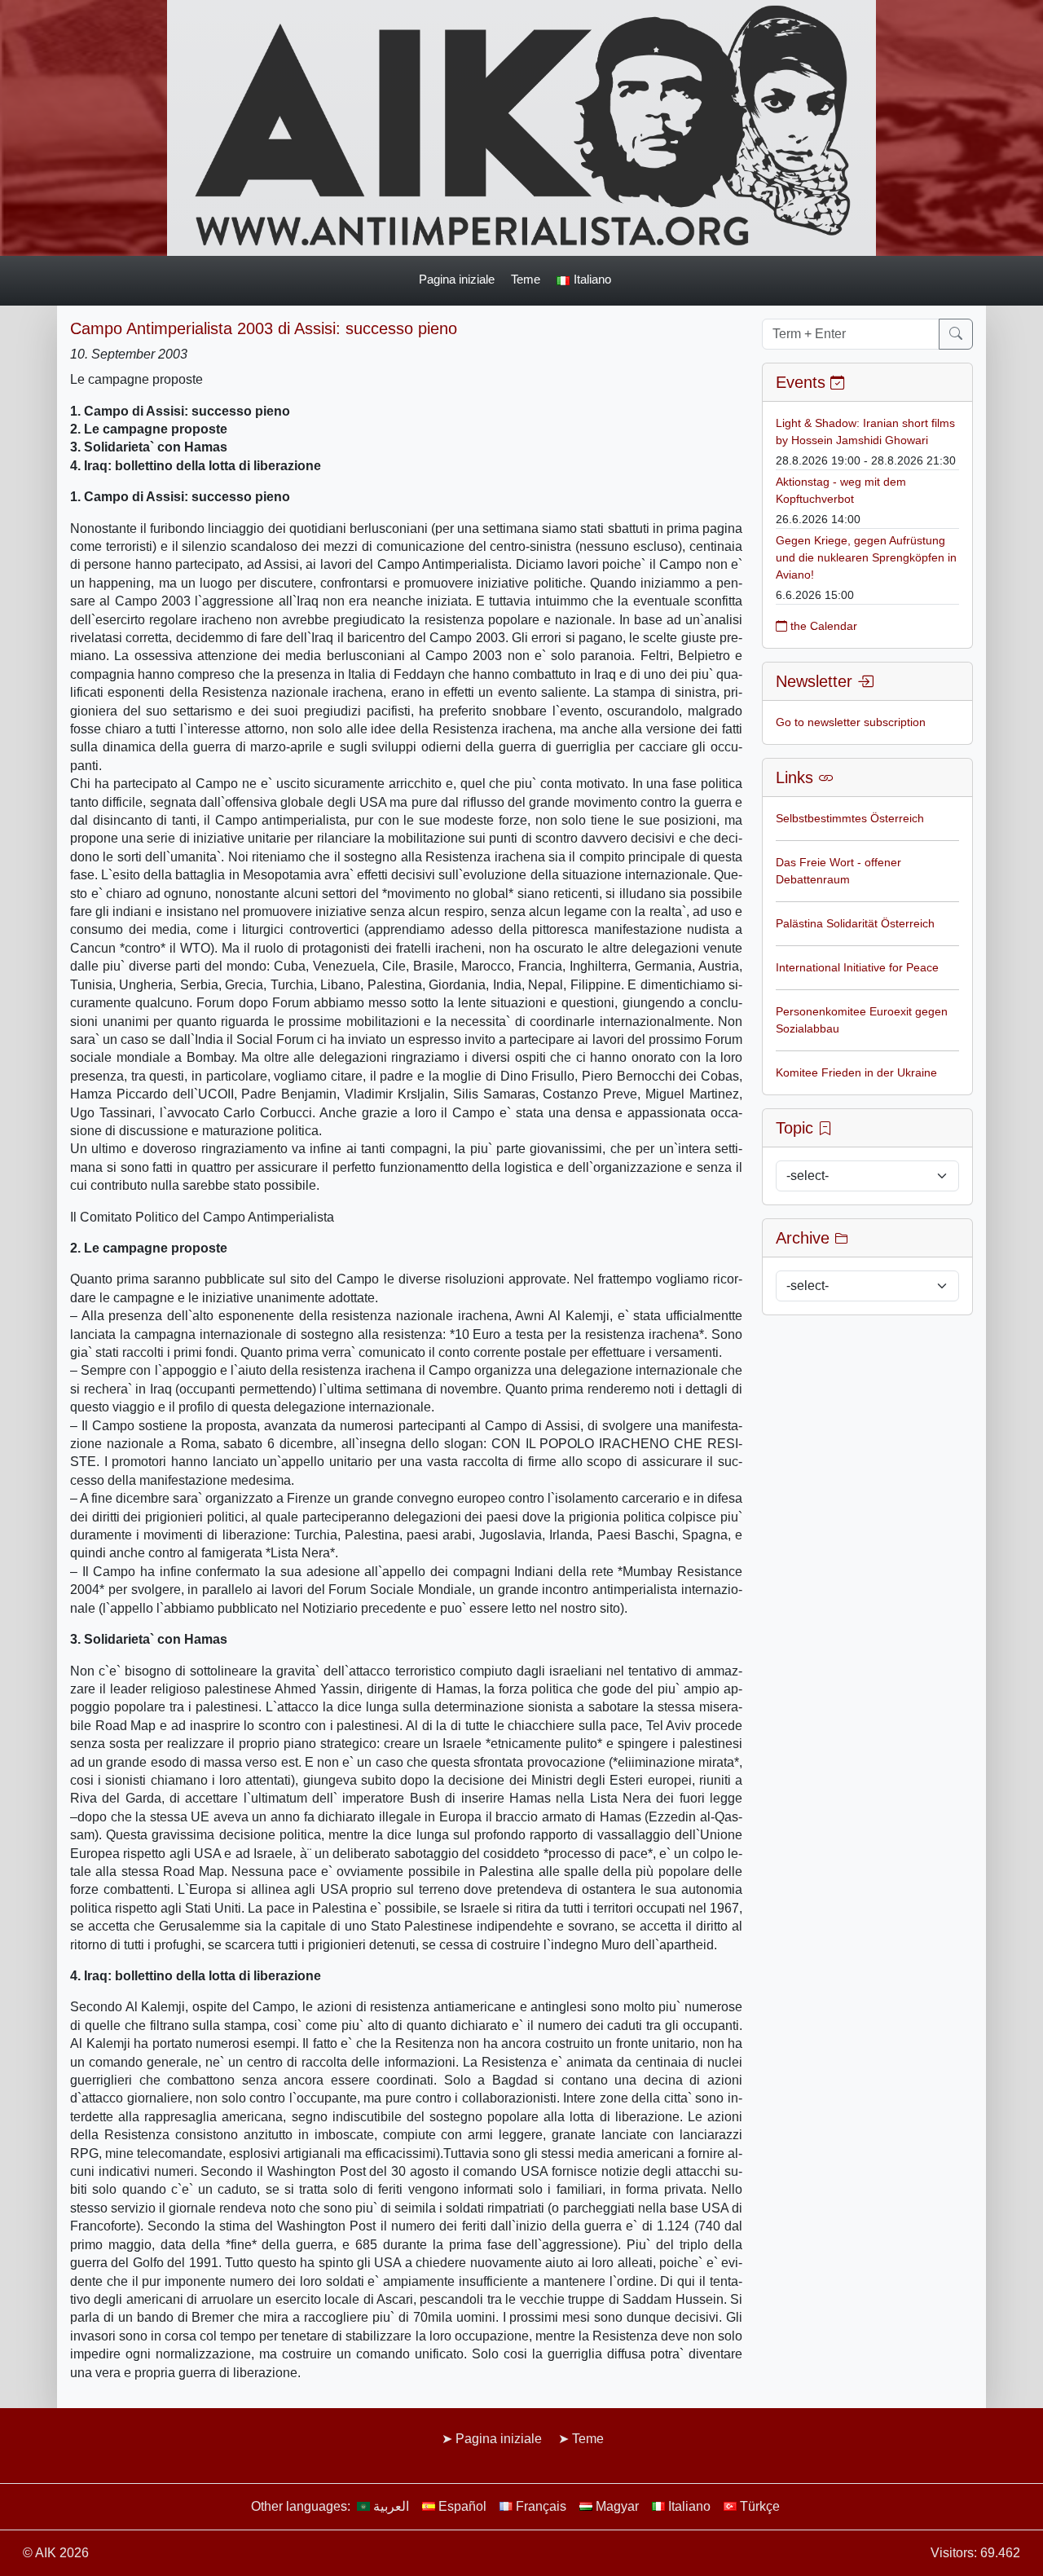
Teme (526, 279)
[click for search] (956, 334)
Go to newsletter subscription (851, 722)
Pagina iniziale (457, 279)
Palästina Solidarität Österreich (855, 923)
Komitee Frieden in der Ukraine (856, 1072)
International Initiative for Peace (857, 967)
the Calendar (822, 626)
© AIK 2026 (56, 2553)
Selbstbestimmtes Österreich (850, 818)
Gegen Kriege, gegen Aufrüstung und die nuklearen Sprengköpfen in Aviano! (866, 557)
